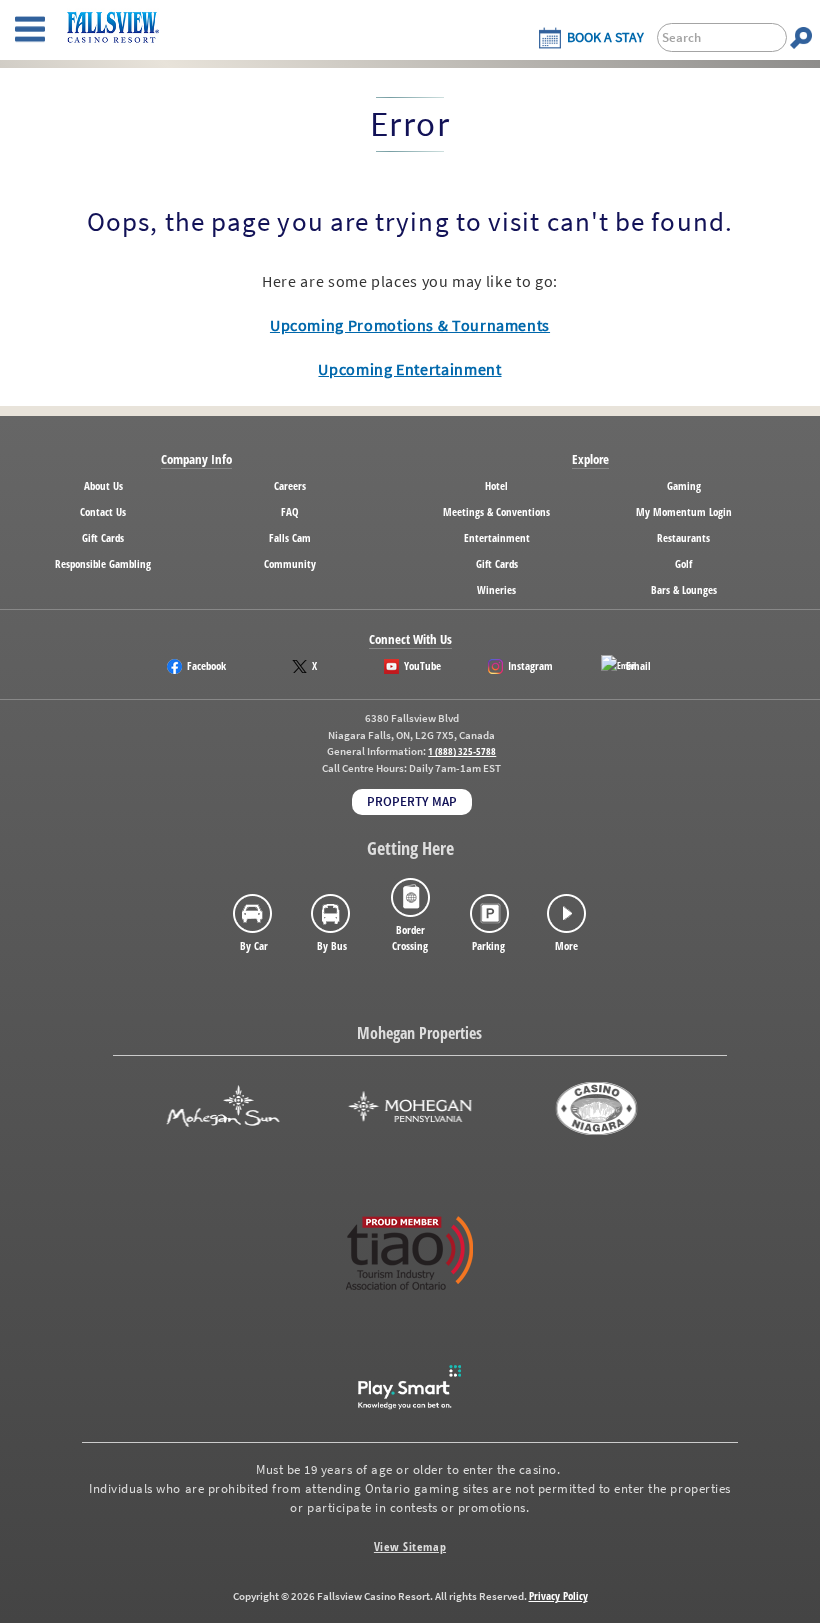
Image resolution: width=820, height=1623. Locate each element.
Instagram (530, 665)
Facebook (206, 665)
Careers (290, 485)
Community (290, 563)
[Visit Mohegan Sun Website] (223, 1108)
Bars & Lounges (684, 589)
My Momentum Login (684, 511)
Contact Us (103, 511)
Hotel (496, 485)
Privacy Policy (558, 1595)
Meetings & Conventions (496, 511)
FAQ (290, 511)
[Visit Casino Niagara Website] (597, 1108)
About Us (103, 485)
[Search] (801, 37)
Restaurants (683, 537)
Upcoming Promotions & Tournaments (410, 325)
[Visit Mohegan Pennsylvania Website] (410, 1108)
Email (638, 665)
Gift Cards (103, 537)
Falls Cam (290, 537)
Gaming (684, 485)
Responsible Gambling (103, 563)
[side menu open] (30, 30)
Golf (683, 563)
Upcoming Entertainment (409, 369)
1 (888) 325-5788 (462, 751)
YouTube (422, 665)
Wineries (496, 589)
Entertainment (497, 537)
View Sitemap (410, 1546)
